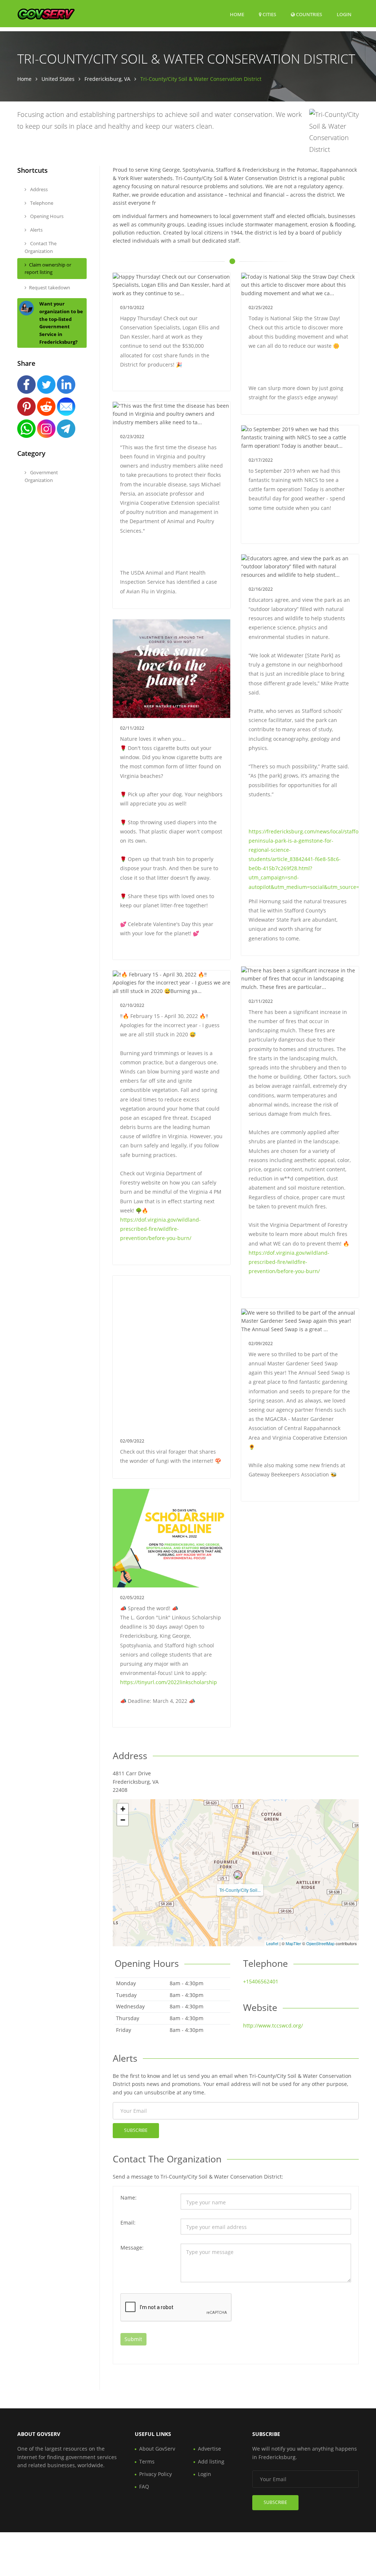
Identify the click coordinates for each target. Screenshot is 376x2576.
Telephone (41, 203)
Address (38, 189)
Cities (269, 14)
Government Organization (41, 476)
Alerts (36, 230)
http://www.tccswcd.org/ (273, 2025)
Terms (147, 2461)
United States (58, 79)
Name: (129, 2198)
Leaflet (272, 1943)
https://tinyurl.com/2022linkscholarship (169, 1682)
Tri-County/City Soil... (240, 1890)
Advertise (209, 2449)
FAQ (144, 2486)
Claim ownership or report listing (48, 269)
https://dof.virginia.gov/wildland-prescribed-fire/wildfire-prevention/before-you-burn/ (289, 1262)
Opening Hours (46, 216)
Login (344, 14)
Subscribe (136, 2130)
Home (237, 14)
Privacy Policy (156, 2474)
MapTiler (293, 1943)
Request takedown (50, 287)
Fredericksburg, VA (107, 79)
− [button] (123, 1820)
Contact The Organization (41, 247)
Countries (308, 14)
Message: (132, 2248)
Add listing (211, 2461)
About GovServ (157, 2449)
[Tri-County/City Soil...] (238, 1875)
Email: (128, 2223)
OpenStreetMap (320, 1943)
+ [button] (123, 1809)
